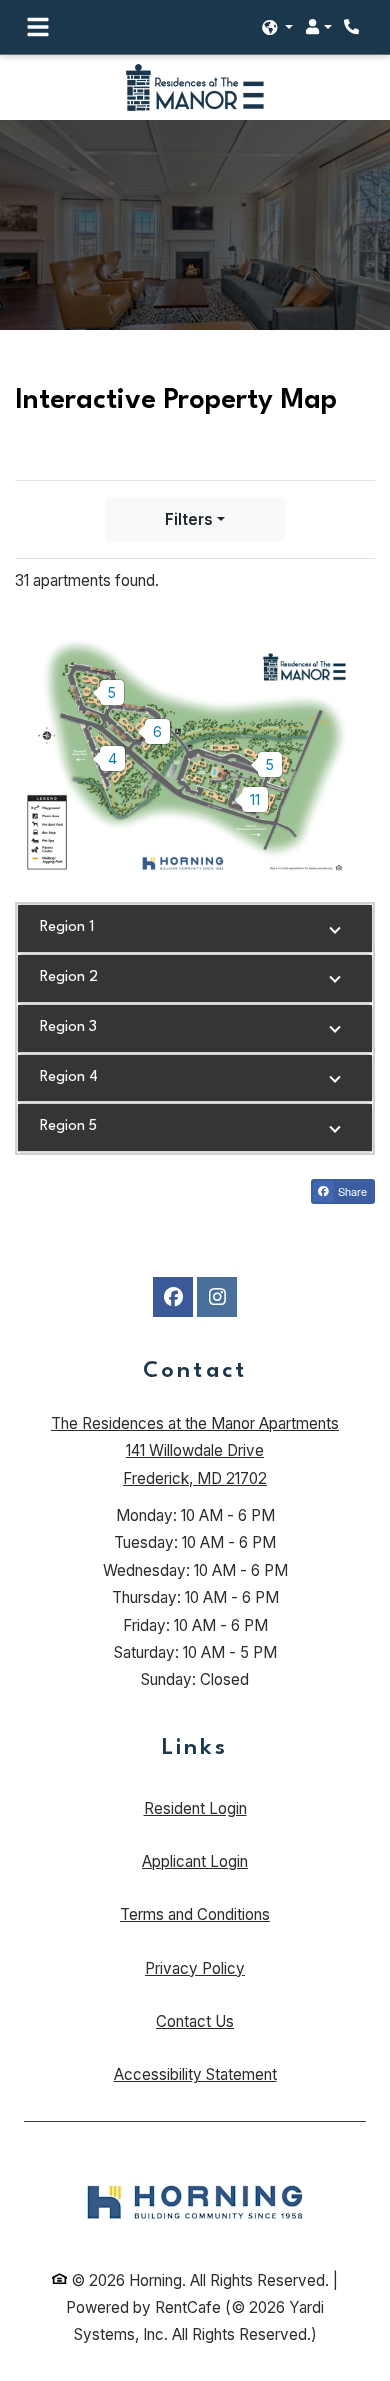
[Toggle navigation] (38, 27)
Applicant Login (195, 1861)
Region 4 (69, 1077)
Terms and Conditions (195, 1914)
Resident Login (195, 1808)
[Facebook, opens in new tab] (173, 1297)
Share (351, 1191)
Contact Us (195, 2021)
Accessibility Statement (195, 2074)
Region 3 (68, 1027)
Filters (189, 519)
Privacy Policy (195, 1968)
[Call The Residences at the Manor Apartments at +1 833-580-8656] (354, 27)
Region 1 (67, 927)
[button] (278, 27)
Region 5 (68, 1126)
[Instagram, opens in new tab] (217, 1297)
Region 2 (69, 977)
